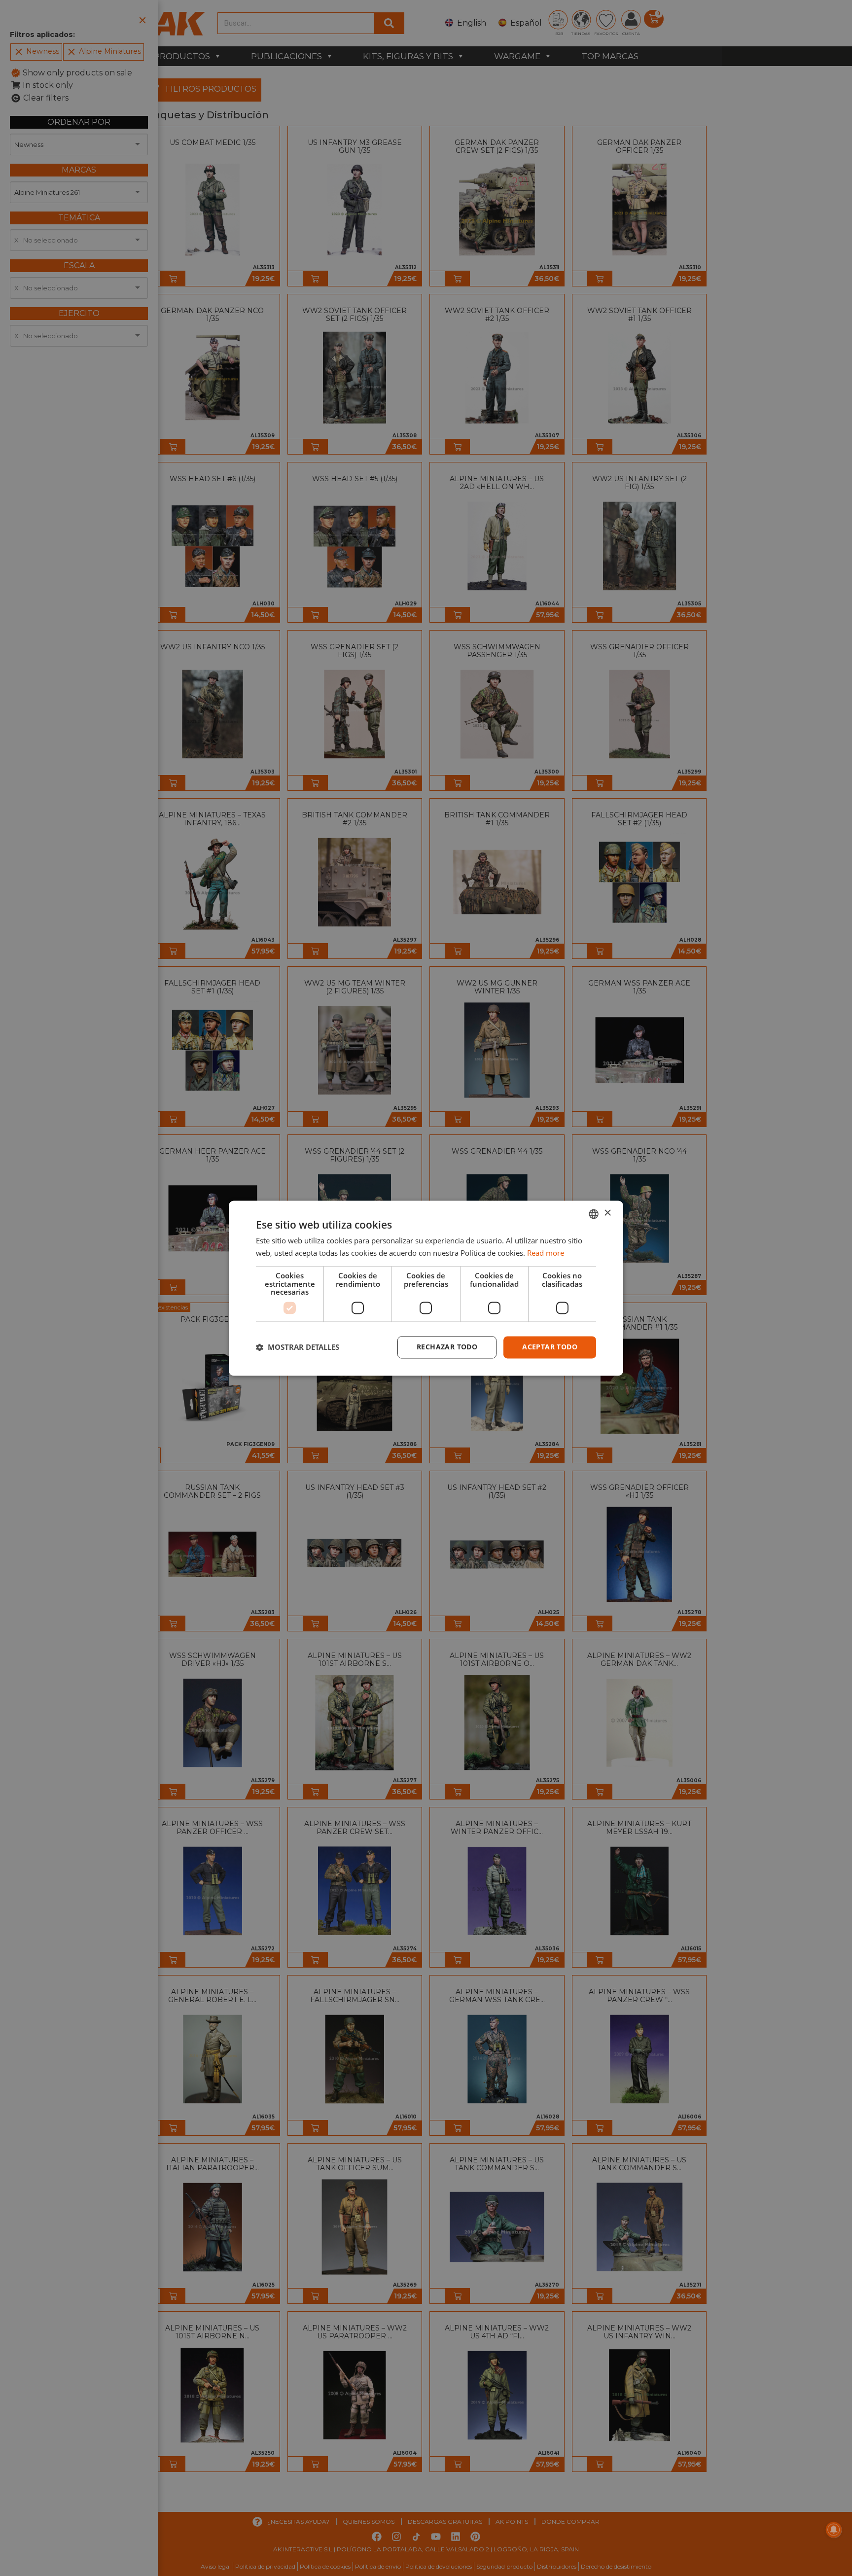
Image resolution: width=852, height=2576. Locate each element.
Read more (546, 1253)
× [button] (607, 1213)
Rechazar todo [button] (447, 1347)
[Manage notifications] (834, 2530)
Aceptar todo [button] (550, 1347)
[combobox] (594, 1214)
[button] (298, 1347)
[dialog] (426, 1288)
